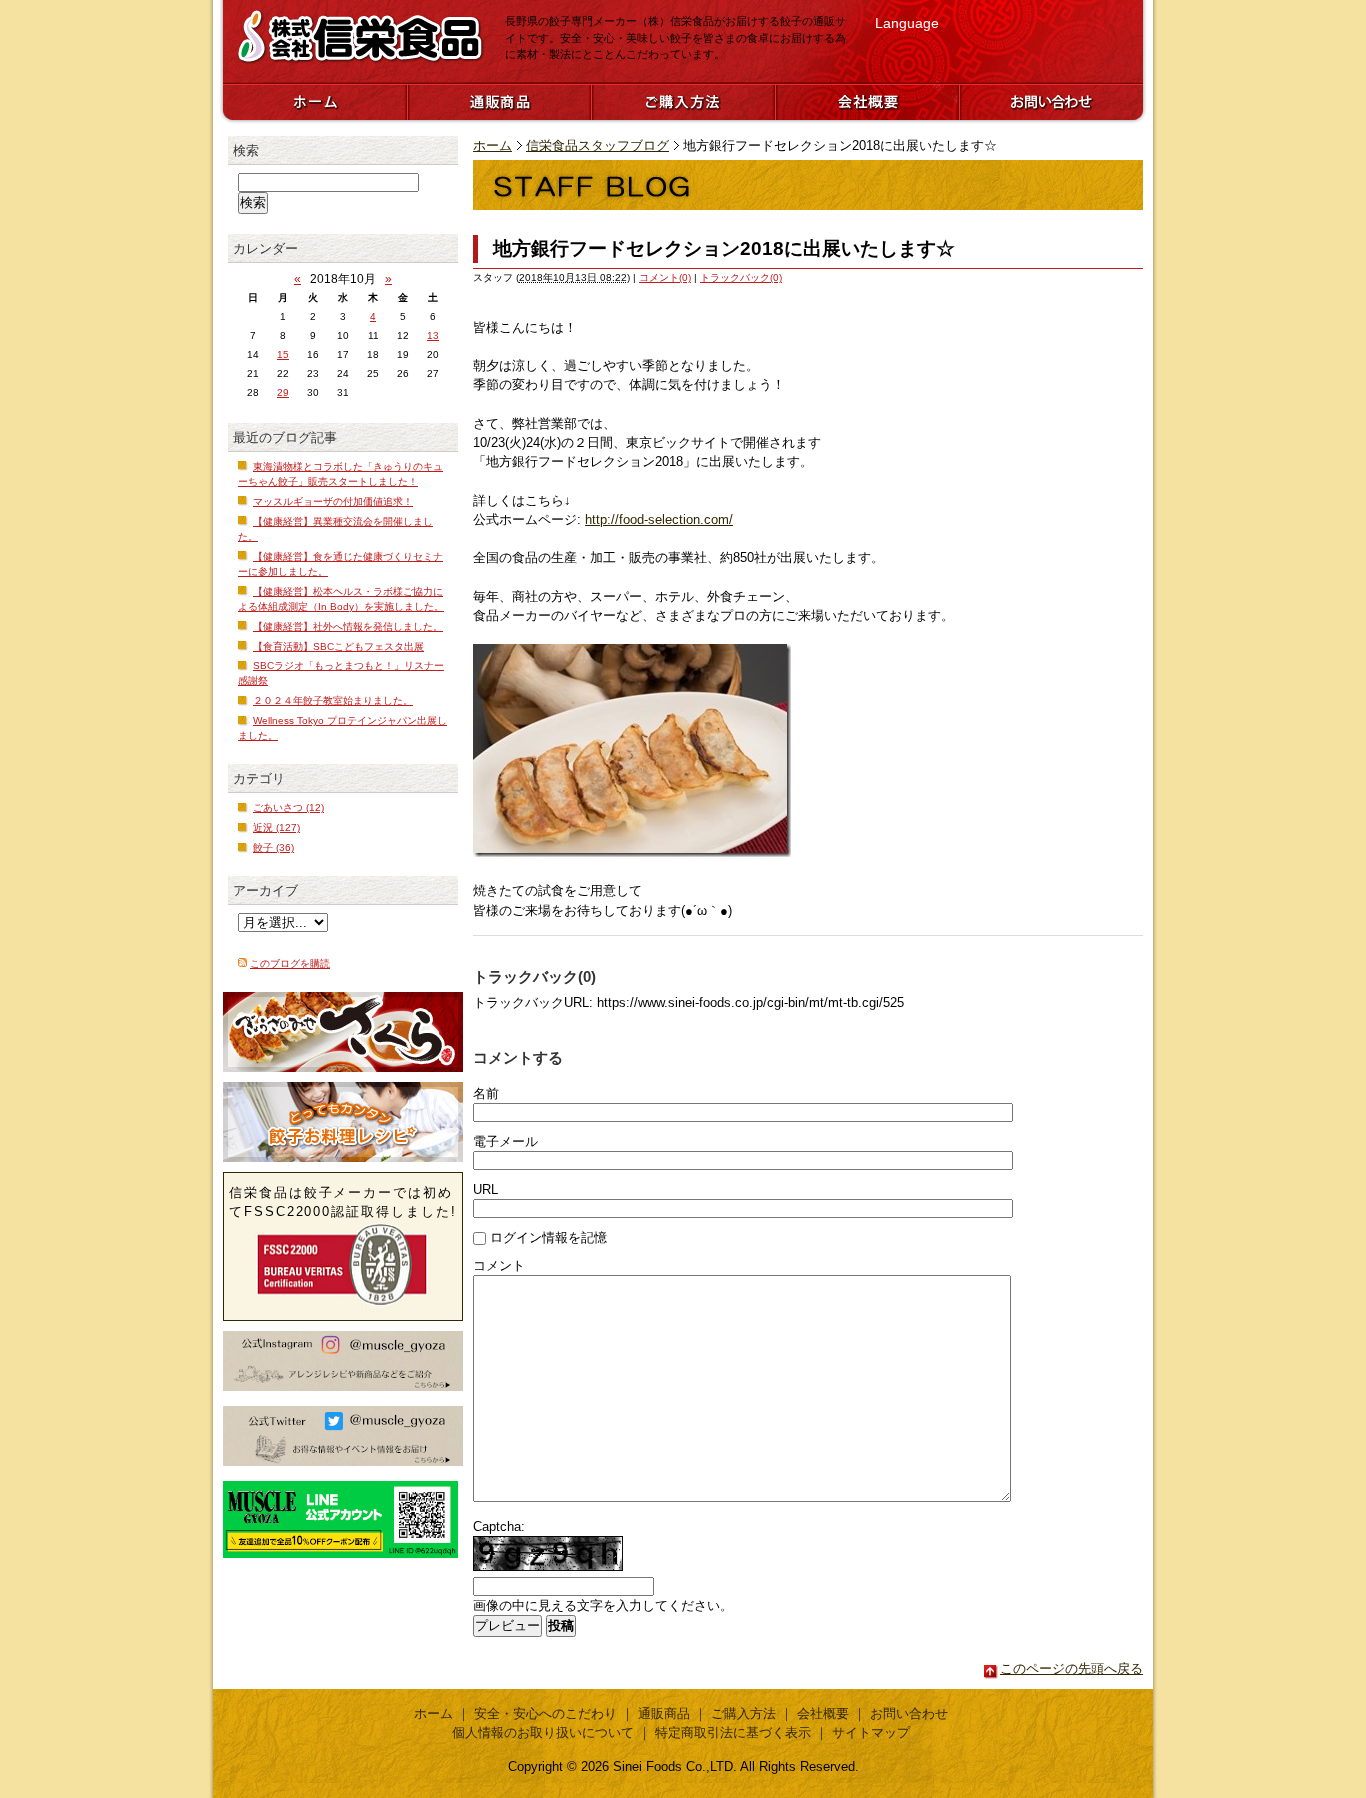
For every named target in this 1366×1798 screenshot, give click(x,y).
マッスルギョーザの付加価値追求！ (333, 501)
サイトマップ (871, 1732)
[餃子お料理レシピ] (343, 1122)
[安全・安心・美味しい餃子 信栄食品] (360, 63)
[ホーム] (315, 101)
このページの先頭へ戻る (1071, 1668)
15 (283, 354)
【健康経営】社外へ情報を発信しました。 (348, 626)
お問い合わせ (909, 1713)
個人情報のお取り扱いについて (543, 1732)
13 (433, 335)
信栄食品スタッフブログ (597, 145)
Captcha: (499, 1526)
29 (283, 392)
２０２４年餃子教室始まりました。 (333, 700)
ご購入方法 (743, 1713)
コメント (499, 1265)
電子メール (505, 1141)
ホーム (492, 145)
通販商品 (664, 1713)
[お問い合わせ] (1051, 101)
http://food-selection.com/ (659, 519)
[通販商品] (499, 101)
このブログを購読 (290, 963)
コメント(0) (665, 277)
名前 (486, 1093)
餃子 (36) (273, 847)
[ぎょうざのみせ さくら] (343, 1032)
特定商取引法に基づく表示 (733, 1732)
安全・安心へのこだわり (545, 1713)
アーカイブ (265, 890)
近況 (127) (276, 827)
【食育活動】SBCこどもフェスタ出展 (338, 646)
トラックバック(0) (741, 277)
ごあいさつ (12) (288, 807)
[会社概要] (867, 101)
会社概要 (823, 1713)
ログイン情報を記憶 (548, 1237)
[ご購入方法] (683, 101)
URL (485, 1189)
